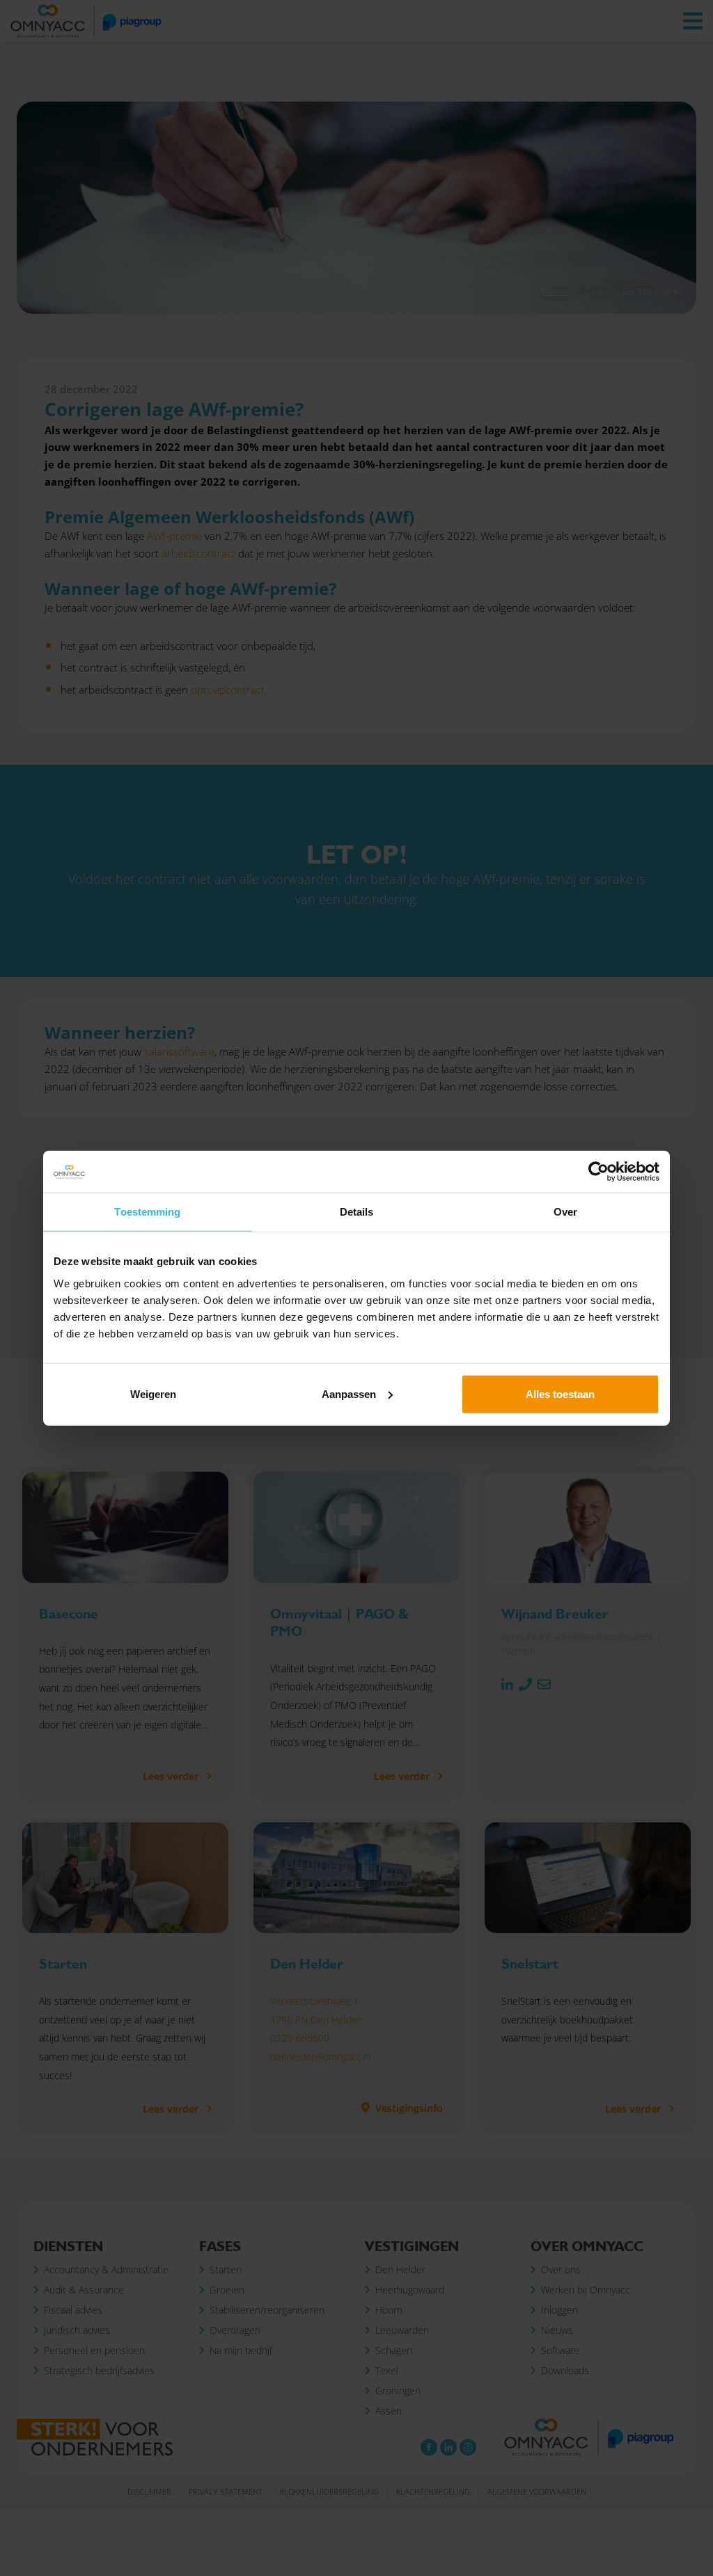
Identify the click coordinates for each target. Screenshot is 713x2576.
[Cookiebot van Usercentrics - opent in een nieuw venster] (598, 1172)
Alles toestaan (560, 1393)
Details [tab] (357, 1212)
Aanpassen (349, 1393)
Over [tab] (565, 1212)
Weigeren (153, 1393)
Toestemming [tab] (147, 1212)
